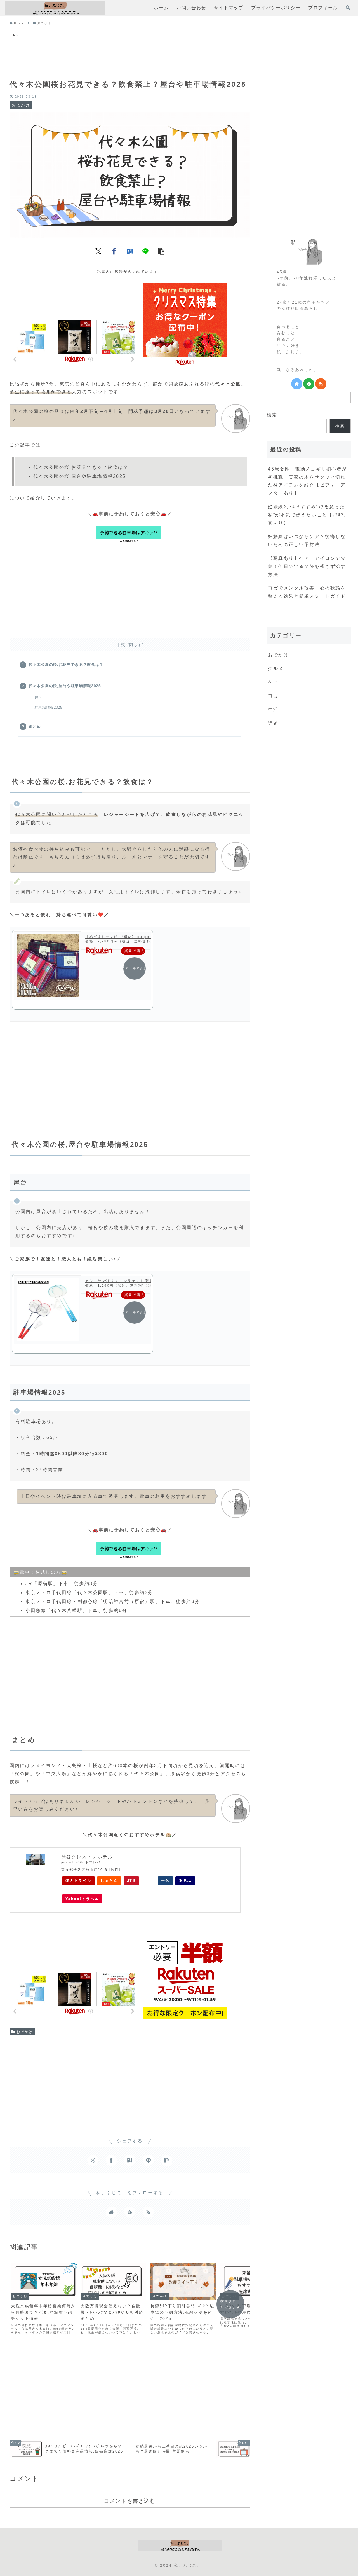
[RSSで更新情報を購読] (148, 2212)
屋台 (38, 698)
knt (148, 1881)
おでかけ (25, 2032)
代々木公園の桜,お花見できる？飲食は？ (66, 665)
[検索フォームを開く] (348, 8)
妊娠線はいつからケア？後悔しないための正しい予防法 (307, 541)
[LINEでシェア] (145, 251)
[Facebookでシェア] (114, 251)
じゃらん (109, 1881)
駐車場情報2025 (48, 707)
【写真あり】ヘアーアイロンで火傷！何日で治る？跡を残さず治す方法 (307, 566)
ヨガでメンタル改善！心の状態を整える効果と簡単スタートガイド (307, 592)
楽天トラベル (78, 1881)
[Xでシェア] (98, 251)
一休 (165, 1881)
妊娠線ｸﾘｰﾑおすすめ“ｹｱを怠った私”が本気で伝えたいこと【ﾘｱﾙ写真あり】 (307, 515)
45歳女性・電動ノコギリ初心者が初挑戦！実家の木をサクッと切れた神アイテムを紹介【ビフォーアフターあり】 (308, 481)
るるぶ (185, 1881)
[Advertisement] (130, 53)
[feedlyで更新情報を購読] (130, 2212)
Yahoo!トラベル (82, 1899)
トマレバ (93, 1862)
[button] (161, 251)
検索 (272, 415)
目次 (120, 644)
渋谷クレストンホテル (87, 1857)
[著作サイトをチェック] (111, 2212)
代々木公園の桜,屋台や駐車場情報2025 (65, 686)
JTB (131, 1881)
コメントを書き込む (130, 2501)
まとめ (35, 726)
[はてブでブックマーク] (130, 251)
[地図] (115, 1870)
